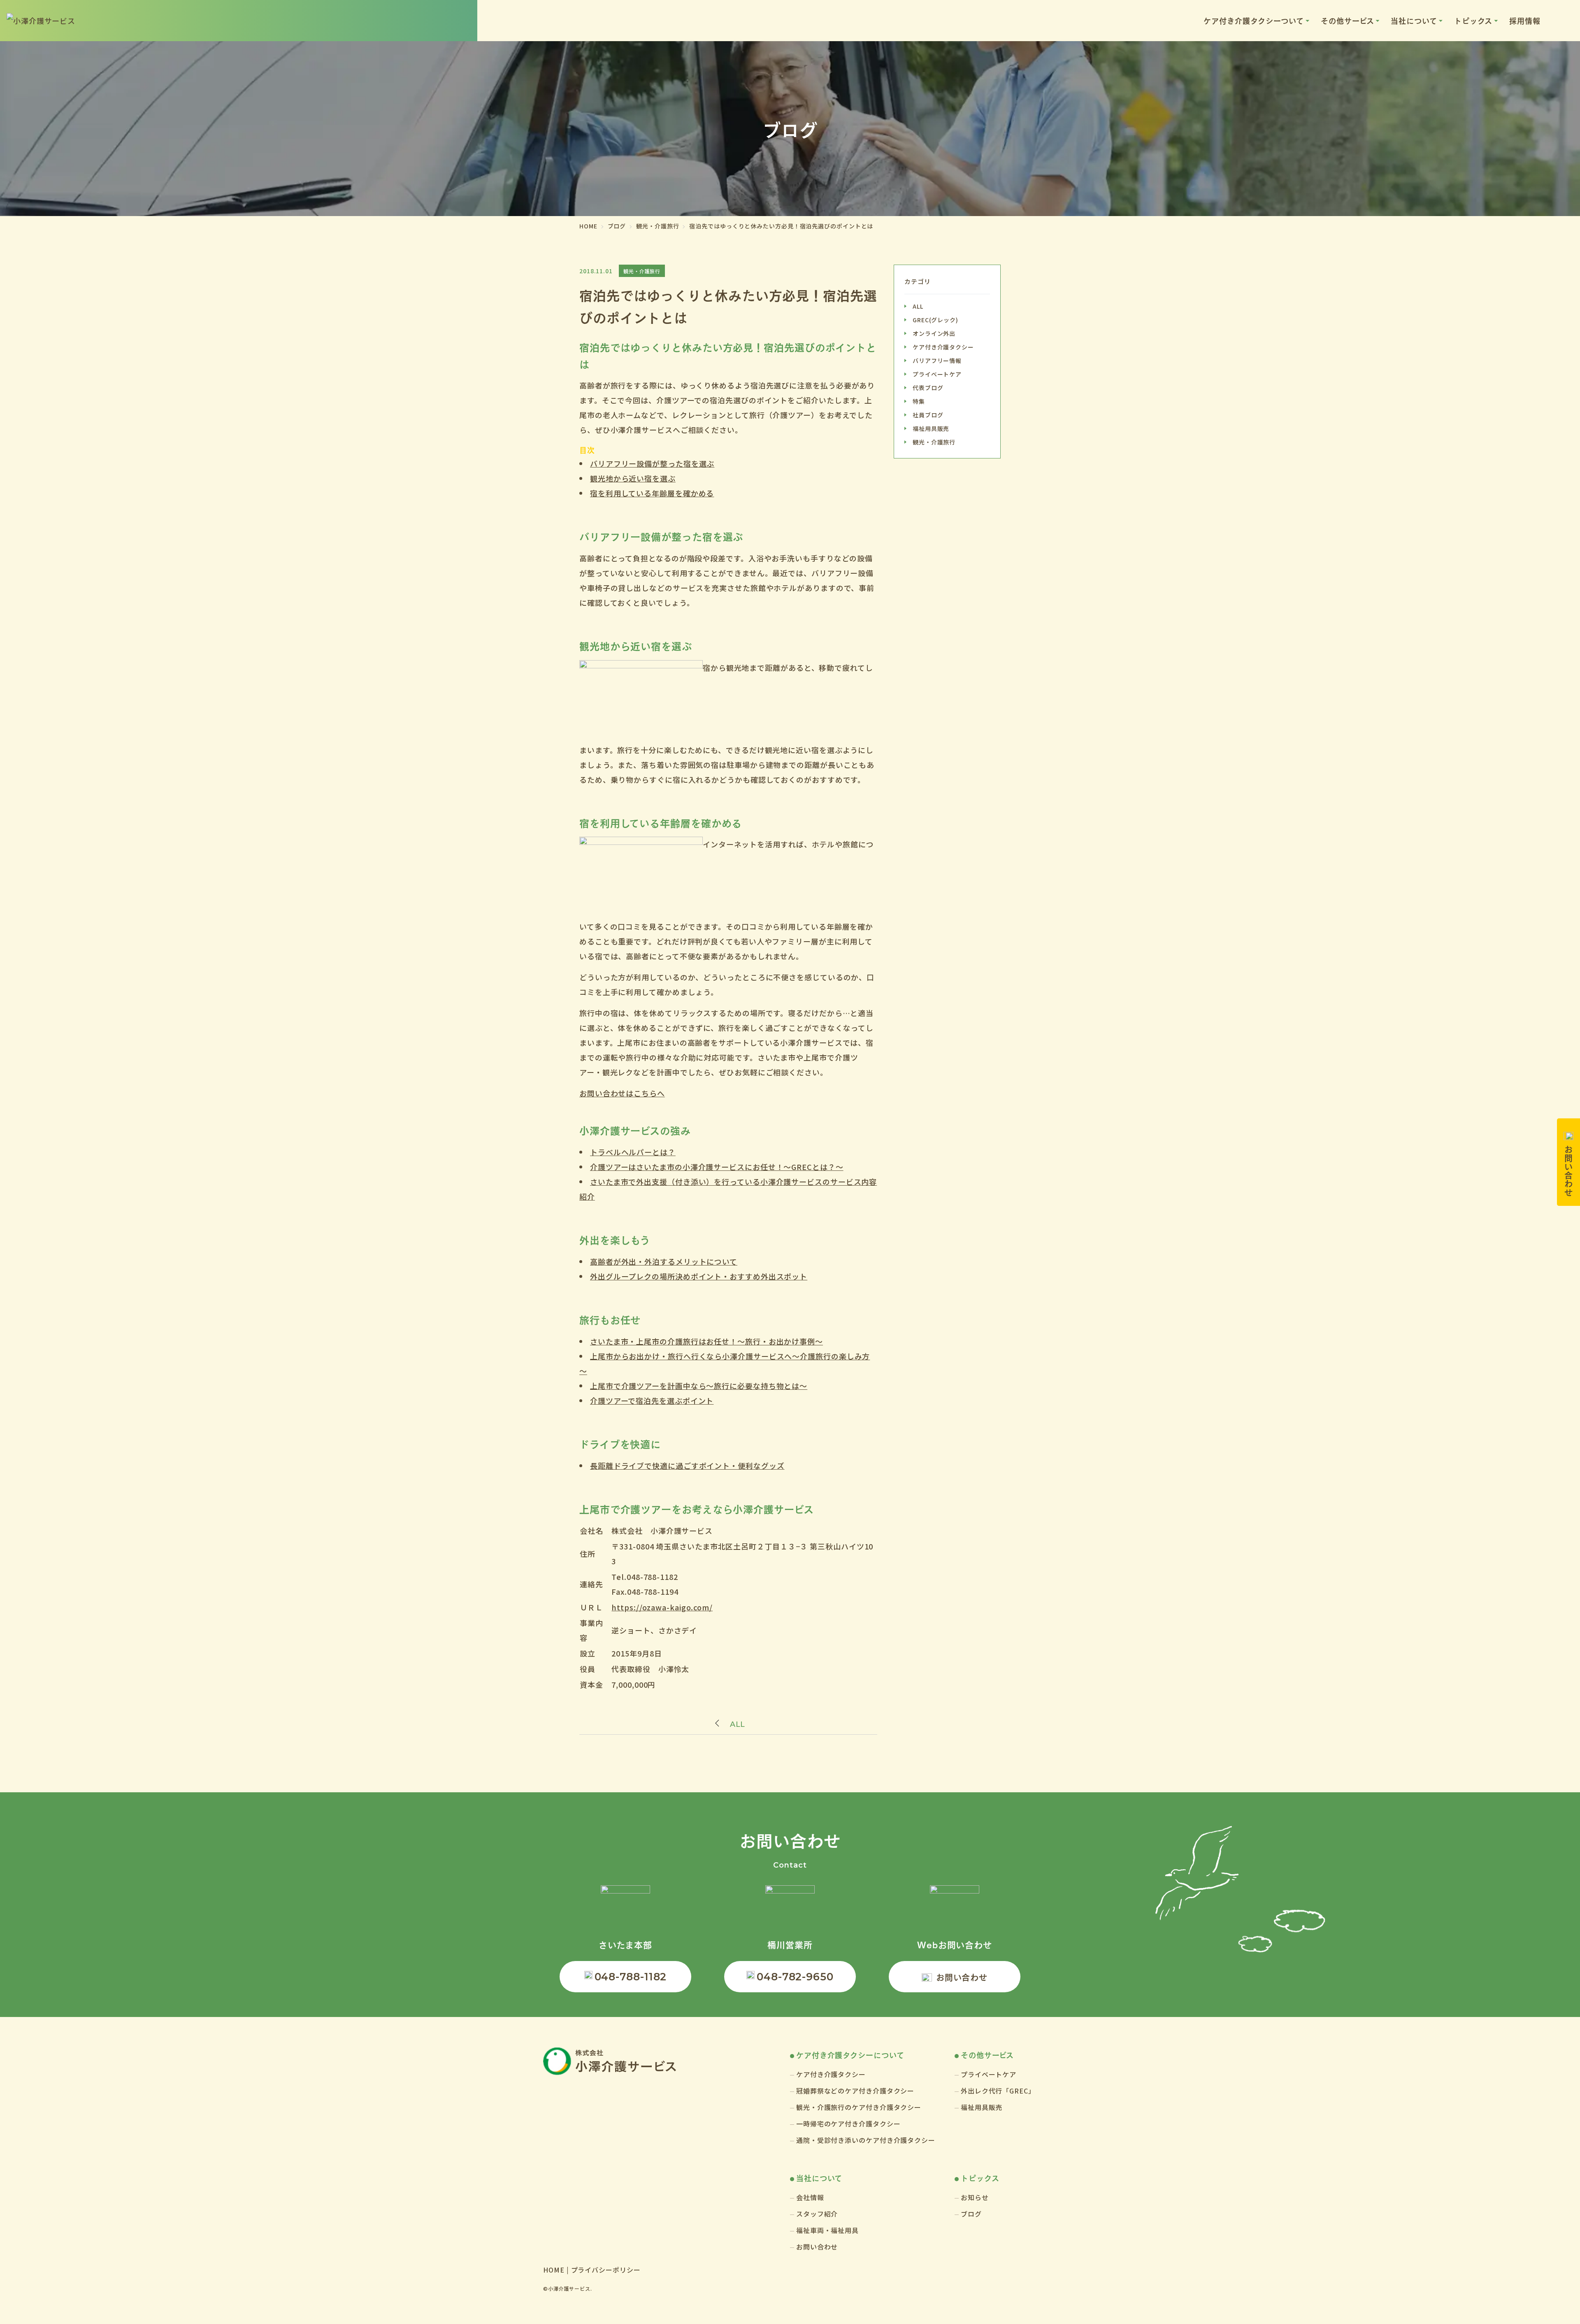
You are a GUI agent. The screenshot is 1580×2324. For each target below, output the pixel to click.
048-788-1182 (631, 1977)
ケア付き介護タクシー (943, 347)
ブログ (971, 2214)
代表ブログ (928, 388)
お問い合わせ (962, 1977)
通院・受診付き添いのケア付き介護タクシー (866, 2140)
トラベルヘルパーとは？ (633, 1152)
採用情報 (1525, 20)
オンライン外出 (934, 333)
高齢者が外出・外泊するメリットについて (664, 1261)
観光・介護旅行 (934, 442)
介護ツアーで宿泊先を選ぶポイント (652, 1400)
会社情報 (810, 2197)
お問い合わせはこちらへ (622, 1093)
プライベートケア (937, 374)
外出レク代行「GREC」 (998, 2091)
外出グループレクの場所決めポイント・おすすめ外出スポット (699, 1276)
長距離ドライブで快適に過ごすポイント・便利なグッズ (687, 1466)
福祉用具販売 (931, 428)
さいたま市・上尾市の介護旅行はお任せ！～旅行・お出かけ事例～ (706, 1341)
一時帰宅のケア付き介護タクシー (848, 2124)
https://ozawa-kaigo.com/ (662, 1607)
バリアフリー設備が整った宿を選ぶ (652, 463)
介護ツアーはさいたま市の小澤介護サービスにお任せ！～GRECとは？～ (717, 1167)
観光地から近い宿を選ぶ (633, 478)
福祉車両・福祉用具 (827, 2230)
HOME (554, 2270)
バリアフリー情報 (937, 361)
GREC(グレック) (935, 320)
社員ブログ (928, 415)
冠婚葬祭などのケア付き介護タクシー (855, 2091)
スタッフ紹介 (817, 2214)
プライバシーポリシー (606, 2270)
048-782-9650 (795, 1977)
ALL (738, 1724)
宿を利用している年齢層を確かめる (652, 493)
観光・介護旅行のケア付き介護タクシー (859, 2107)
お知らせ (975, 2197)
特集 (919, 401)
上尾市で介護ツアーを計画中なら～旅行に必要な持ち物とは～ (699, 1386)
